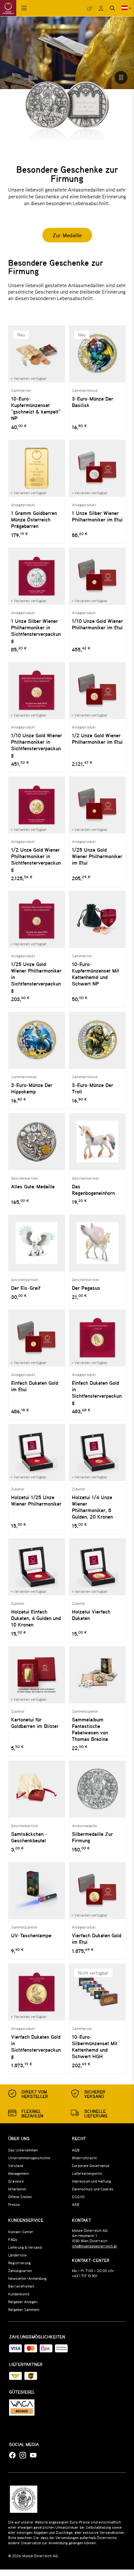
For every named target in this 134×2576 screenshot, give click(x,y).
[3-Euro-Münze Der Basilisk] (97, 354)
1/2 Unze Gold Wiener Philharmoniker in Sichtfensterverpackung (36, 859)
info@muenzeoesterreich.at (94, 2246)
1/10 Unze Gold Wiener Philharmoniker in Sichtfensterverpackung (37, 745)
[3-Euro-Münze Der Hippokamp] (37, 1040)
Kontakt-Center (21, 2232)
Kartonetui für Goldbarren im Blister (35, 1723)
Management (19, 2173)
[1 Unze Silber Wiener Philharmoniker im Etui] (97, 468)
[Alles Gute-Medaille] (37, 1142)
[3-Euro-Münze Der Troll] (97, 1040)
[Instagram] (23, 2455)
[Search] (112, 8)
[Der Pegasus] (97, 1243)
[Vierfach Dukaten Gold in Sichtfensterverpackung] (37, 1992)
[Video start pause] (121, 77)
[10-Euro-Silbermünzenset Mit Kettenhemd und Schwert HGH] (97, 1992)
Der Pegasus (86, 1288)
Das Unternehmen (23, 2150)
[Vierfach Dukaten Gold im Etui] (97, 1890)
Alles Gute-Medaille (33, 1186)
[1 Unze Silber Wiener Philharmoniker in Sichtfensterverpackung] (37, 576)
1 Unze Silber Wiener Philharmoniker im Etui (97, 516)
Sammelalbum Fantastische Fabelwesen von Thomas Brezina (90, 1729)
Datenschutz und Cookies (93, 2189)
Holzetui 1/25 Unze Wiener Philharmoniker (36, 1500)
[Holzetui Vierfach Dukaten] (97, 1567)
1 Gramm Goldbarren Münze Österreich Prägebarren (34, 519)
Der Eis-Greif (26, 1288)
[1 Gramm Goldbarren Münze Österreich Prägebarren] (37, 468)
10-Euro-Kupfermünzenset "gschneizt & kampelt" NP (36, 408)
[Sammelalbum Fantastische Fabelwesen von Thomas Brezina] (97, 1675)
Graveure (16, 2181)
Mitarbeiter (17, 2189)
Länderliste (17, 2255)
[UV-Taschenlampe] (37, 1890)
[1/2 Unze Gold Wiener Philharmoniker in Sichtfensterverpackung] (37, 805)
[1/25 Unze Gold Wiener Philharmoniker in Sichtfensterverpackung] (37, 919)
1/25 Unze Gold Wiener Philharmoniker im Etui (97, 856)
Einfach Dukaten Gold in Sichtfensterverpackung (97, 1393)
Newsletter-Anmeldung (27, 2278)
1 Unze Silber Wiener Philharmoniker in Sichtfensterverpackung (36, 631)
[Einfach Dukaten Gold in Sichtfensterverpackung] (97, 1338)
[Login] (90, 8)
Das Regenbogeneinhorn (93, 1190)
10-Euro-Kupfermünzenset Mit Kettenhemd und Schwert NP (95, 974)
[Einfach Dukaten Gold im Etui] (37, 1338)
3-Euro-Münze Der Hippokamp (32, 1088)
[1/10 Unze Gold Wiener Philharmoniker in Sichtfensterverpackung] (37, 690)
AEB (76, 2204)
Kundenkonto (19, 2294)
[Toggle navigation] (24, 8)
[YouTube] (33, 2455)
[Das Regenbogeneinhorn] (97, 1142)
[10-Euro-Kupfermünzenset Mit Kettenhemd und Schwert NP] (97, 919)
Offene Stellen (20, 2197)
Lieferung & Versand (25, 2247)
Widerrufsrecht (84, 2158)
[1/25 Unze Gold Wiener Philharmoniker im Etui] (97, 805)
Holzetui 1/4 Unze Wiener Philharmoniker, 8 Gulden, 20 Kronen (92, 1507)
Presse (14, 2204)
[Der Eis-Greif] (37, 1243)
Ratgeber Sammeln (24, 2309)
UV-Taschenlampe (31, 1935)
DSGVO (78, 2197)
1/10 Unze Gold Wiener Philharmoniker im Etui (97, 624)
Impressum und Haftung (91, 2181)
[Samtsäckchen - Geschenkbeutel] (37, 1789)
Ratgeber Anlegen (23, 2302)
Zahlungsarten (20, 2270)
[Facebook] (12, 2455)
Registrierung (19, 2263)
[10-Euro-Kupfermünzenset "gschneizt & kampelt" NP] (37, 354)
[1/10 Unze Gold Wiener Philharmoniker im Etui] (97, 576)
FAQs (13, 2239)
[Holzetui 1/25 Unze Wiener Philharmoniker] (37, 1452)
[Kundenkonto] (101, 8)
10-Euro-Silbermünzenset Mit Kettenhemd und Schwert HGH (95, 2046)
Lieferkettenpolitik (87, 2173)
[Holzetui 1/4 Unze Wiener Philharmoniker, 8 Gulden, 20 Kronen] (97, 1452)
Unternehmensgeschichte (29, 2158)
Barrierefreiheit (21, 2286)
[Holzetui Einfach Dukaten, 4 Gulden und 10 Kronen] (37, 1567)
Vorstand (16, 2165)
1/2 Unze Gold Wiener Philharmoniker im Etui (97, 739)
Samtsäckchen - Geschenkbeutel (29, 1837)
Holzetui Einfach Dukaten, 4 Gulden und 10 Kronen (36, 1618)
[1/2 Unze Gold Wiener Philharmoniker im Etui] (97, 690)
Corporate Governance (91, 2165)
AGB (76, 2150)
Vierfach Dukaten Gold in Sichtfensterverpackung (36, 2046)
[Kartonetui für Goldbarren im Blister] (37, 1675)
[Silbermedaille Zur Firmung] (97, 1789)
